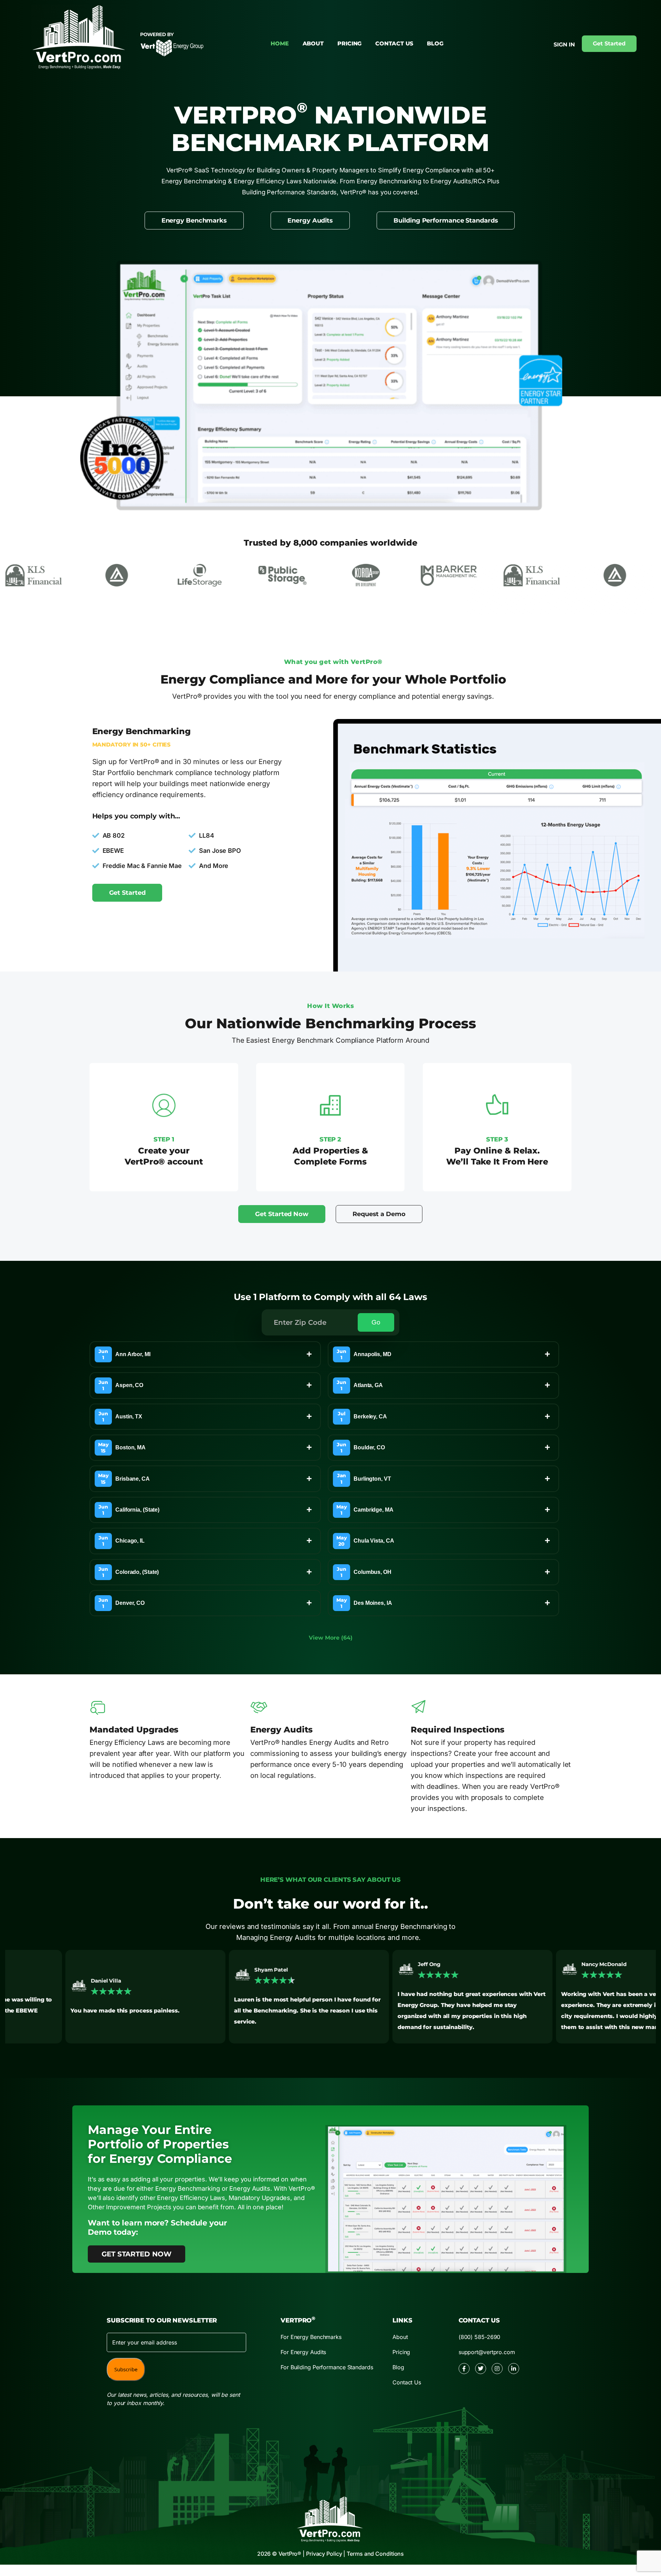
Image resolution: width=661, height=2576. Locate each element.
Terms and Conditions (375, 2554)
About (313, 44)
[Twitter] (481, 2369)
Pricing (349, 44)
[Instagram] (497, 2369)
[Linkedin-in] (514, 2369)
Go (376, 1322)
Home (280, 44)
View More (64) (331, 1638)
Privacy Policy (324, 2554)
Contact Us (394, 44)
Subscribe (126, 2369)
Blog (435, 44)
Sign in (564, 45)
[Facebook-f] (464, 2369)
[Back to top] (623, 2490)
